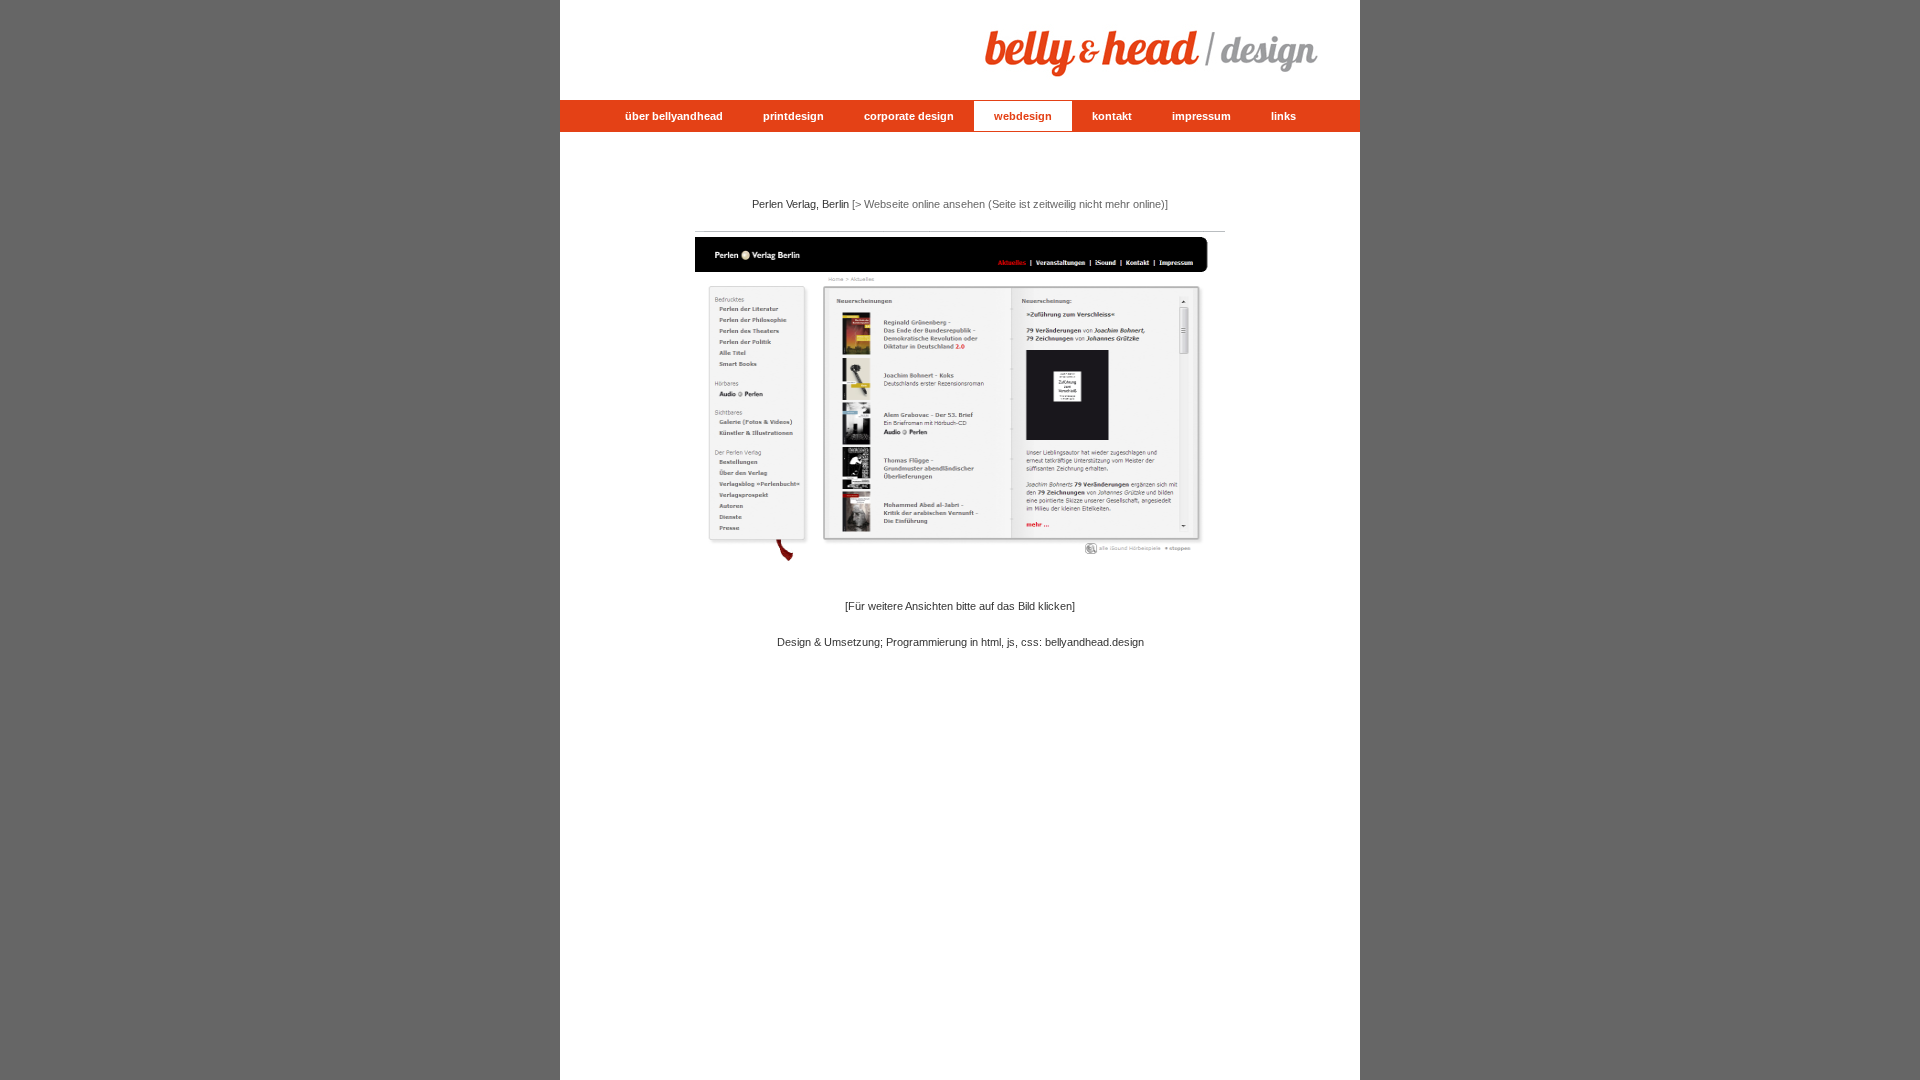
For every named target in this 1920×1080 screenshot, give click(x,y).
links (1283, 116)
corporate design (909, 116)
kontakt (1112, 116)
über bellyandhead (674, 116)
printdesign (793, 116)
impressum (1201, 116)
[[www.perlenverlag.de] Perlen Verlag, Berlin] (960, 573)
